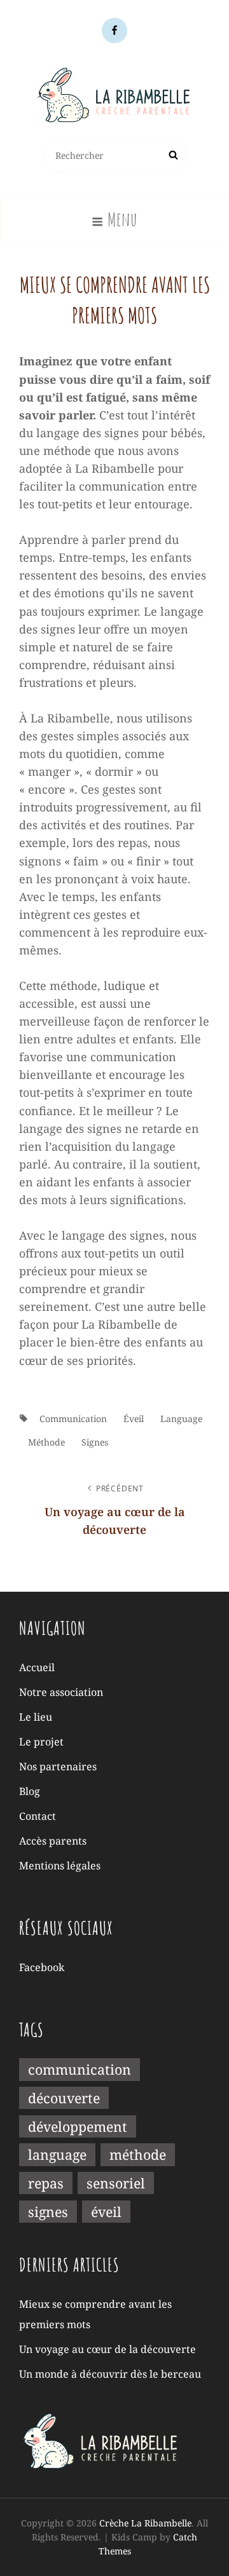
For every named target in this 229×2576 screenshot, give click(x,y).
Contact (38, 1816)
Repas (46, 2183)
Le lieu (36, 1717)
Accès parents (53, 1841)
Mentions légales (60, 1866)
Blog (30, 1791)
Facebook (42, 1967)
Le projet (41, 1742)
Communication (73, 1419)
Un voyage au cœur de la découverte (108, 2349)
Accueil (37, 1667)
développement (78, 2126)
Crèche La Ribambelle (145, 2523)
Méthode (46, 1442)
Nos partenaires (58, 1766)
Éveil (134, 1419)
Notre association (61, 1692)
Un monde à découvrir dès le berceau (110, 2374)
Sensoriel (116, 2183)
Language (181, 1419)
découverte (64, 2098)
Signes (95, 1442)
